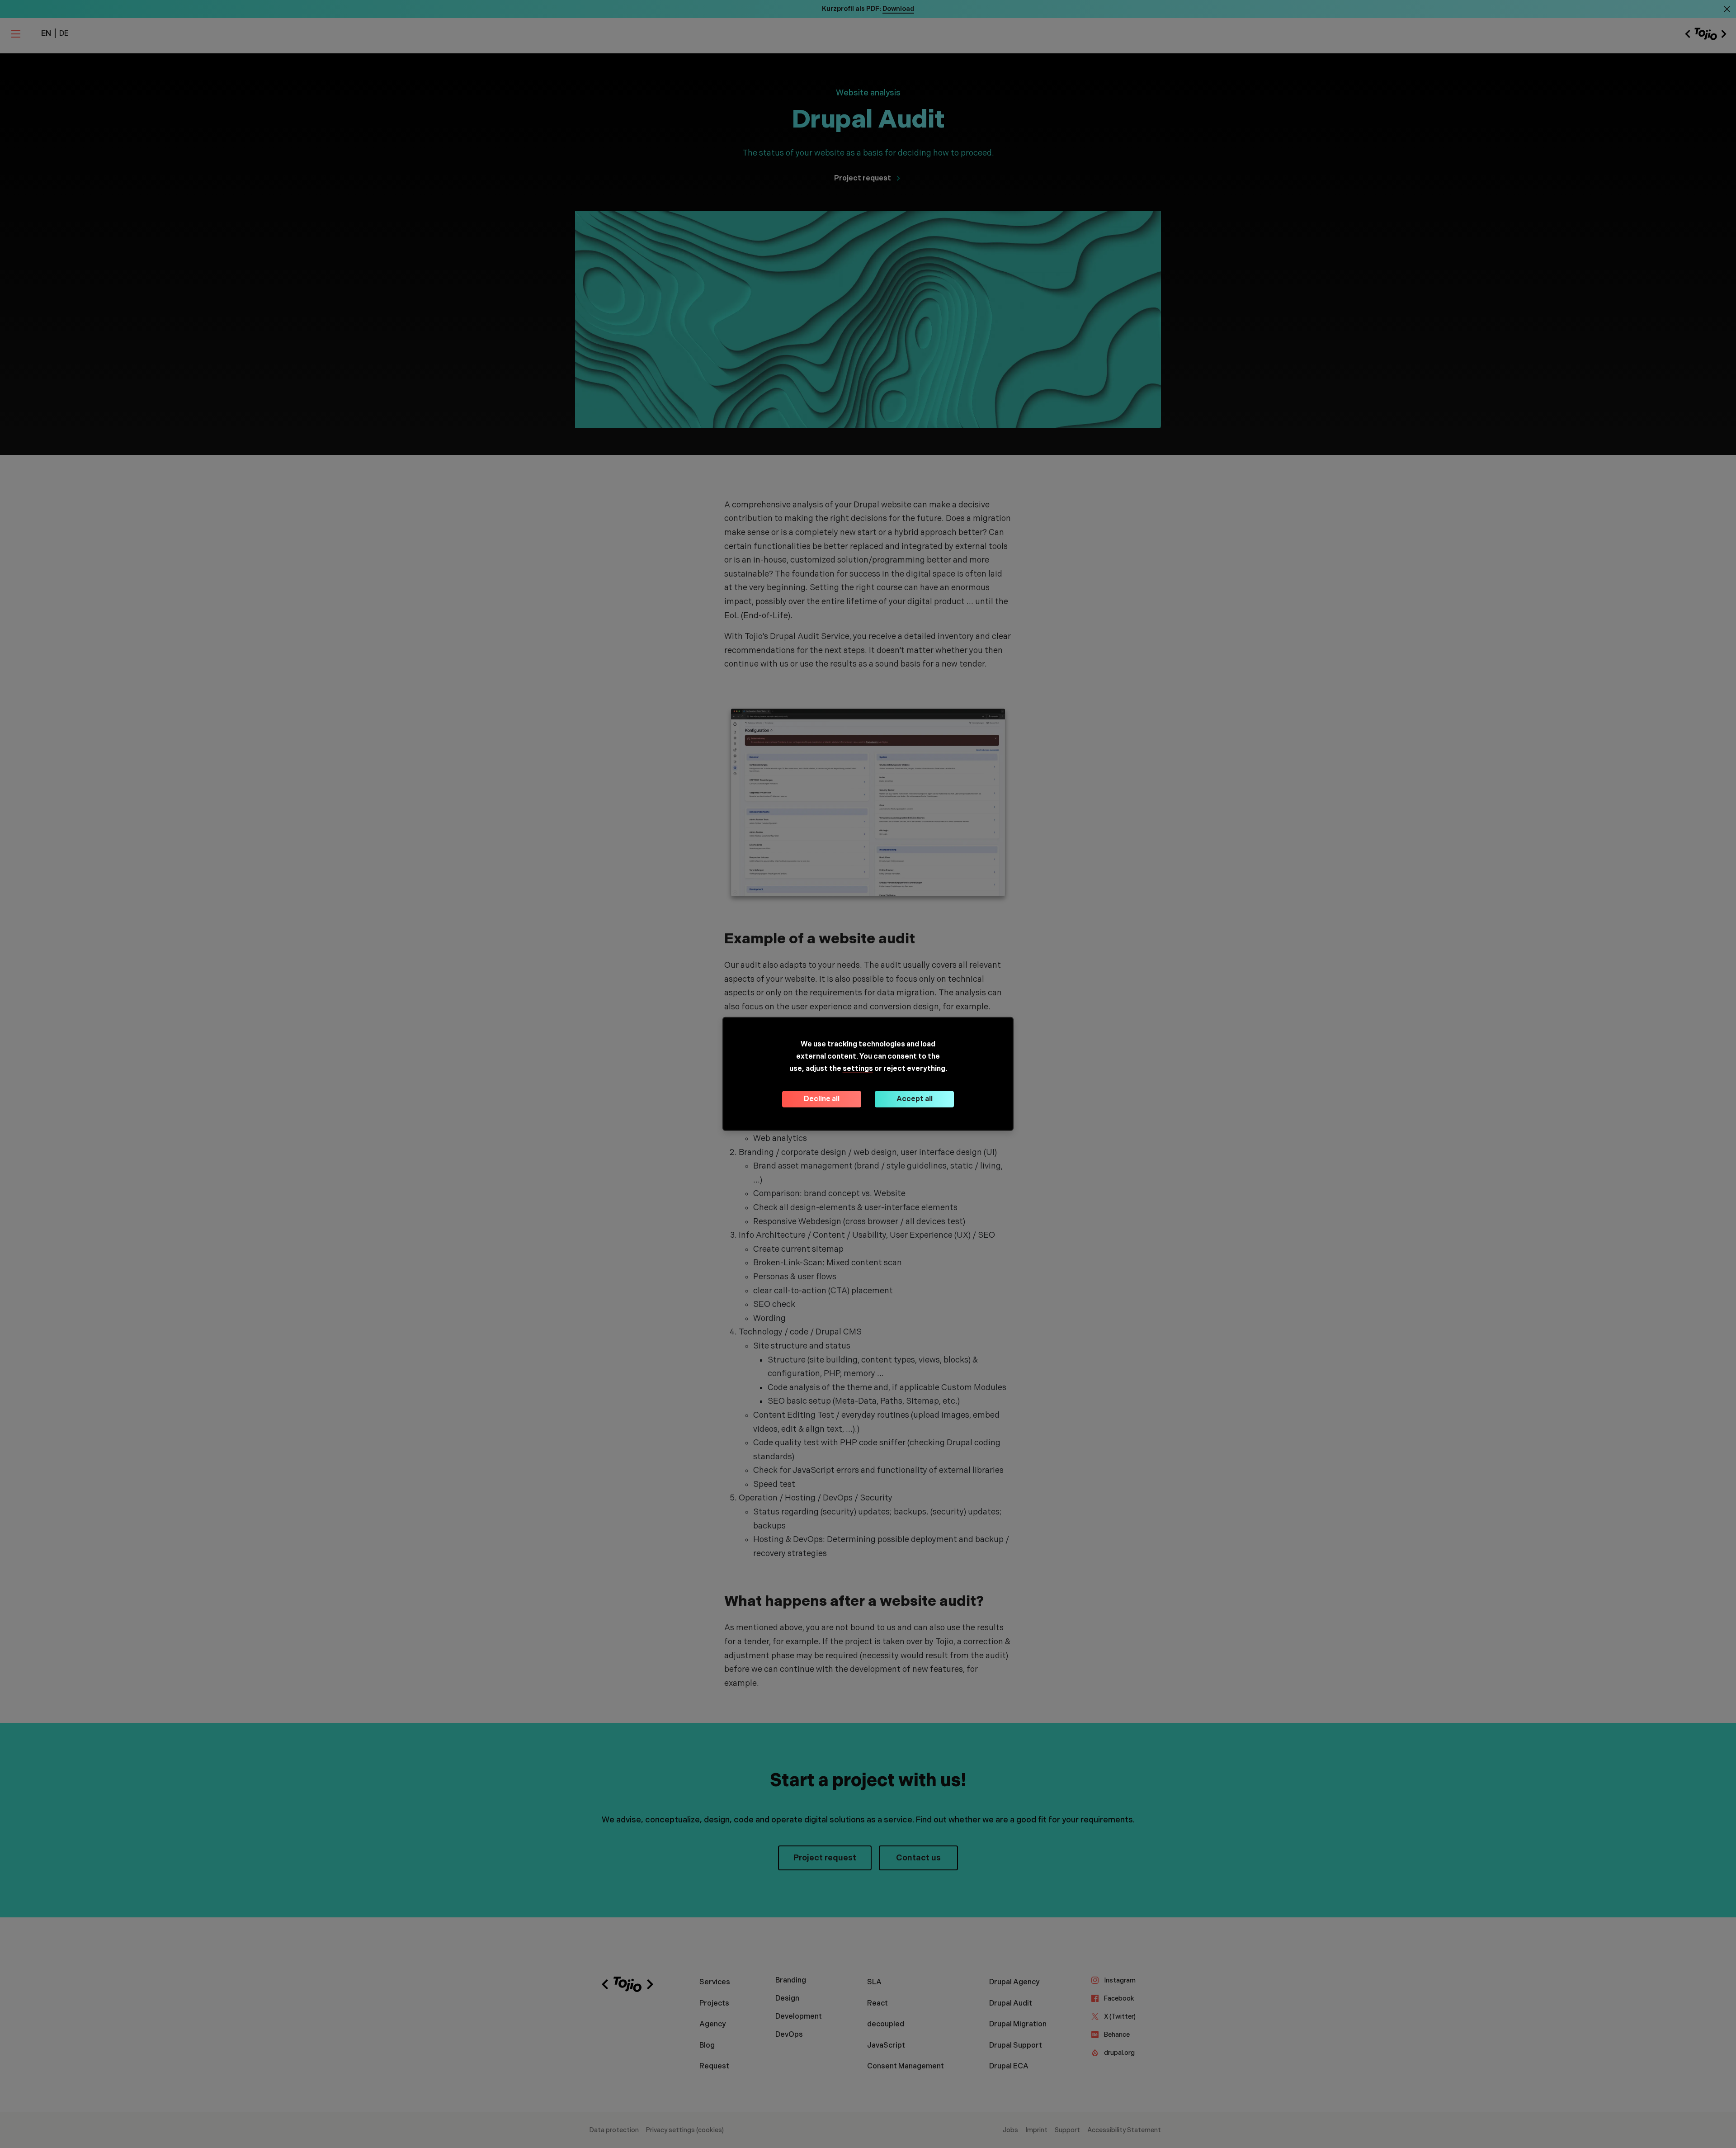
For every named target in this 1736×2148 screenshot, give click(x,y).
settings (858, 1069)
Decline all (822, 1099)
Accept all (915, 1099)
